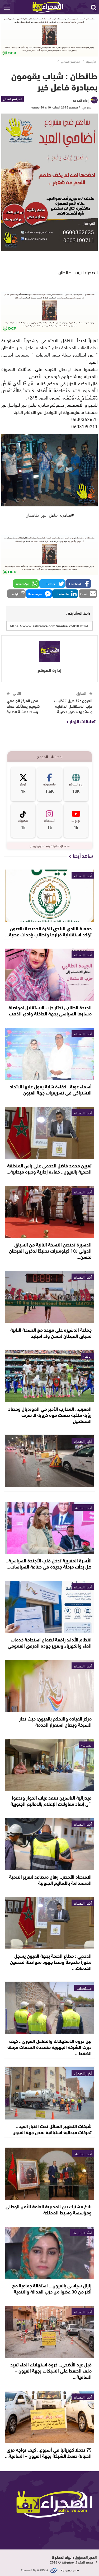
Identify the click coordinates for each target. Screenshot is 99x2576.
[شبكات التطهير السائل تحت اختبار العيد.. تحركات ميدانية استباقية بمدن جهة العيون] (50, 2093)
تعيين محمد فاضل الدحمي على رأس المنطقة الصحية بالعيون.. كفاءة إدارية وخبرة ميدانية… (49, 1168)
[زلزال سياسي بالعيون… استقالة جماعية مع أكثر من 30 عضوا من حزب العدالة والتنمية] (50, 2253)
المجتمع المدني (13, 99)
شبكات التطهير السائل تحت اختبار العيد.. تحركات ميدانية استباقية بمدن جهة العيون (52, 2129)
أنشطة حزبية (82, 2232)
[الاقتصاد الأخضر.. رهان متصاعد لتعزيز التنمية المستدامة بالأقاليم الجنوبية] (50, 1844)
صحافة (86, 1745)
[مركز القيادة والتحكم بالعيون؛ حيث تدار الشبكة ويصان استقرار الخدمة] (50, 1686)
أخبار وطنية (83, 1508)
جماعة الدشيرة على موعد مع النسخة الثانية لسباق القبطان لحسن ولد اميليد (51, 1333)
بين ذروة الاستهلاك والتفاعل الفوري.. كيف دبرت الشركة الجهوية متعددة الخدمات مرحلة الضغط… (49, 2047)
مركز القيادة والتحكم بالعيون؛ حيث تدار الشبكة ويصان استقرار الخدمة (55, 1721)
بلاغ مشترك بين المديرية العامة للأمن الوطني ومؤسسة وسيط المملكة (49, 2209)
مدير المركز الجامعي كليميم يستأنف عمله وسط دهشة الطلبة (23, 706)
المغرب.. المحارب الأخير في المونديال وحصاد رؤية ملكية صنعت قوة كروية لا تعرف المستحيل (50, 1415)
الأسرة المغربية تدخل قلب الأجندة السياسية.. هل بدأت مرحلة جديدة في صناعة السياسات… (49, 1563)
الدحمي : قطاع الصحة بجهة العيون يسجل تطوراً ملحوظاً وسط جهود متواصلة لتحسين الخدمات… (51, 1962)
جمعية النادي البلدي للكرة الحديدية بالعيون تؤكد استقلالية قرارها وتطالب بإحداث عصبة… (48, 931)
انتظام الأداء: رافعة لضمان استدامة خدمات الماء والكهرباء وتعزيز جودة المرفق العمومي (50, 1642)
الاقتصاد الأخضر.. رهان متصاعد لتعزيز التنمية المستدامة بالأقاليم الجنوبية (50, 1880)
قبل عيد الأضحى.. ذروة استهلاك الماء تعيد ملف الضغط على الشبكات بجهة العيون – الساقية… (51, 2370)
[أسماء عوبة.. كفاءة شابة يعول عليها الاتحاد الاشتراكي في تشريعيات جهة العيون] (50, 1054)
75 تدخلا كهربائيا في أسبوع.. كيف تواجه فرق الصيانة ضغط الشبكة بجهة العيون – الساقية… (48, 2453)
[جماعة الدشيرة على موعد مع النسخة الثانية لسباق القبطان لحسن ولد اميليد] (50, 1297)
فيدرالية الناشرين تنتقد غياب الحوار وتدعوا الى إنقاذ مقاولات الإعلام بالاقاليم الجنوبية (51, 1800)
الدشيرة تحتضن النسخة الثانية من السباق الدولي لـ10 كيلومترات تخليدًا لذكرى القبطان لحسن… (50, 1250)
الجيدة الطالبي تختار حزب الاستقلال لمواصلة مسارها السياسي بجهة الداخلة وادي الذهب (50, 1010)
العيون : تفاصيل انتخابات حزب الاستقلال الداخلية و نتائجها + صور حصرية (73, 706)
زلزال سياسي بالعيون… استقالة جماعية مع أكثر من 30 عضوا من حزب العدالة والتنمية (52, 2288)
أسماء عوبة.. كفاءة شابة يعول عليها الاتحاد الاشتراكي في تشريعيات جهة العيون (51, 1089)
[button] (78, 584)
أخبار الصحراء (83, 875)
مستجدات (84, 1988)
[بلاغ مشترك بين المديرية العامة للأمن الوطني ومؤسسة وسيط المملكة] (50, 2174)
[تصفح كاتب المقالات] (49, 651)
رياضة (88, 1356)
